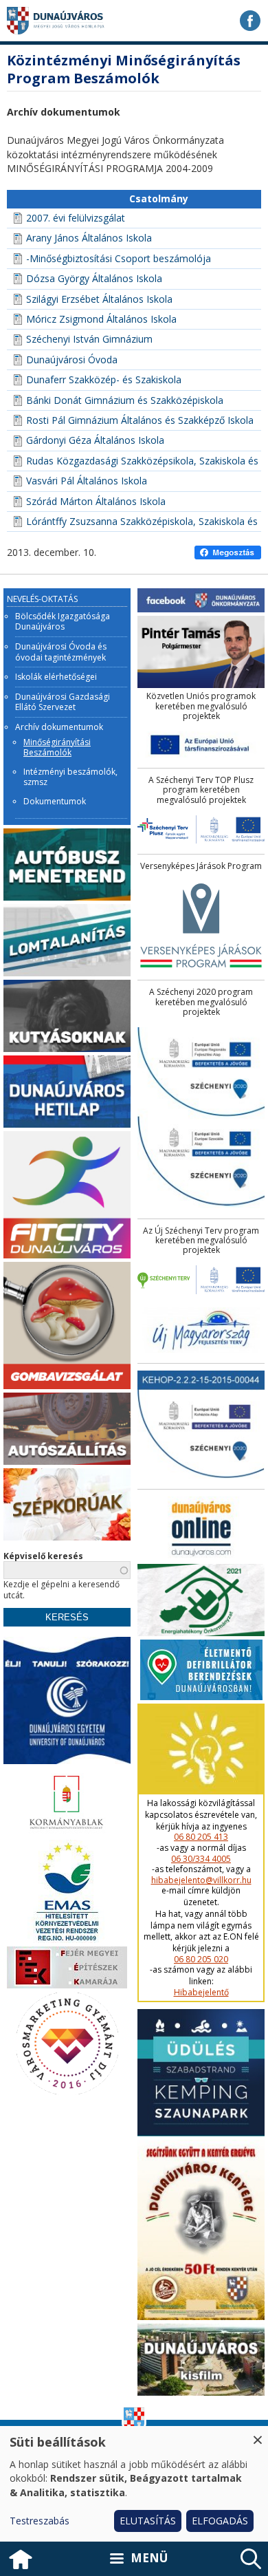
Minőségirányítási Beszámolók (57, 748)
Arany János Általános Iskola (89, 238)
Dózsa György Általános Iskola (94, 278)
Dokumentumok (55, 802)
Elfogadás (220, 2521)
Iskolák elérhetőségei (56, 677)
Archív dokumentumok (59, 727)
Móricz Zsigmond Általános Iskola (101, 319)
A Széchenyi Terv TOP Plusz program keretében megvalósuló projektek (201, 790)
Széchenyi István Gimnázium (89, 339)
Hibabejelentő (201, 1993)
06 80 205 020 (201, 1960)
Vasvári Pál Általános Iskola (87, 481)
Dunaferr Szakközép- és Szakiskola (104, 379)
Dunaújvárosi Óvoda (72, 359)
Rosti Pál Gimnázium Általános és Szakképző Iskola (140, 420)
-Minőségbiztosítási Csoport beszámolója (119, 258)
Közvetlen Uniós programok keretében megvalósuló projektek (201, 706)
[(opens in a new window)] (250, 21)
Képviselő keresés (43, 1556)
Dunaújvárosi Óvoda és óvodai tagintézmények (61, 652)
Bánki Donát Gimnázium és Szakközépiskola (125, 400)
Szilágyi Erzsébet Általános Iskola (99, 299)
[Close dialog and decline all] (258, 2435)
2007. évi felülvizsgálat (76, 218)
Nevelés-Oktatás (42, 599)
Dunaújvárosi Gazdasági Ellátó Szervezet (63, 702)
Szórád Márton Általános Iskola (96, 501)
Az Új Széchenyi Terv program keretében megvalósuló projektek (201, 1241)
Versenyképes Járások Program (201, 866)
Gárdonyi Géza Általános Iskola (95, 440)
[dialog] (134, 2484)
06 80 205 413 (201, 1837)
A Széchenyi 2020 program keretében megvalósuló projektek (201, 1002)
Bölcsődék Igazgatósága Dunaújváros (63, 622)
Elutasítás (148, 2521)
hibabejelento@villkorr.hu (201, 1880)
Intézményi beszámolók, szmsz (70, 777)
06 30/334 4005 (201, 1859)
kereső (251, 2559)
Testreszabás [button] (40, 2521)
